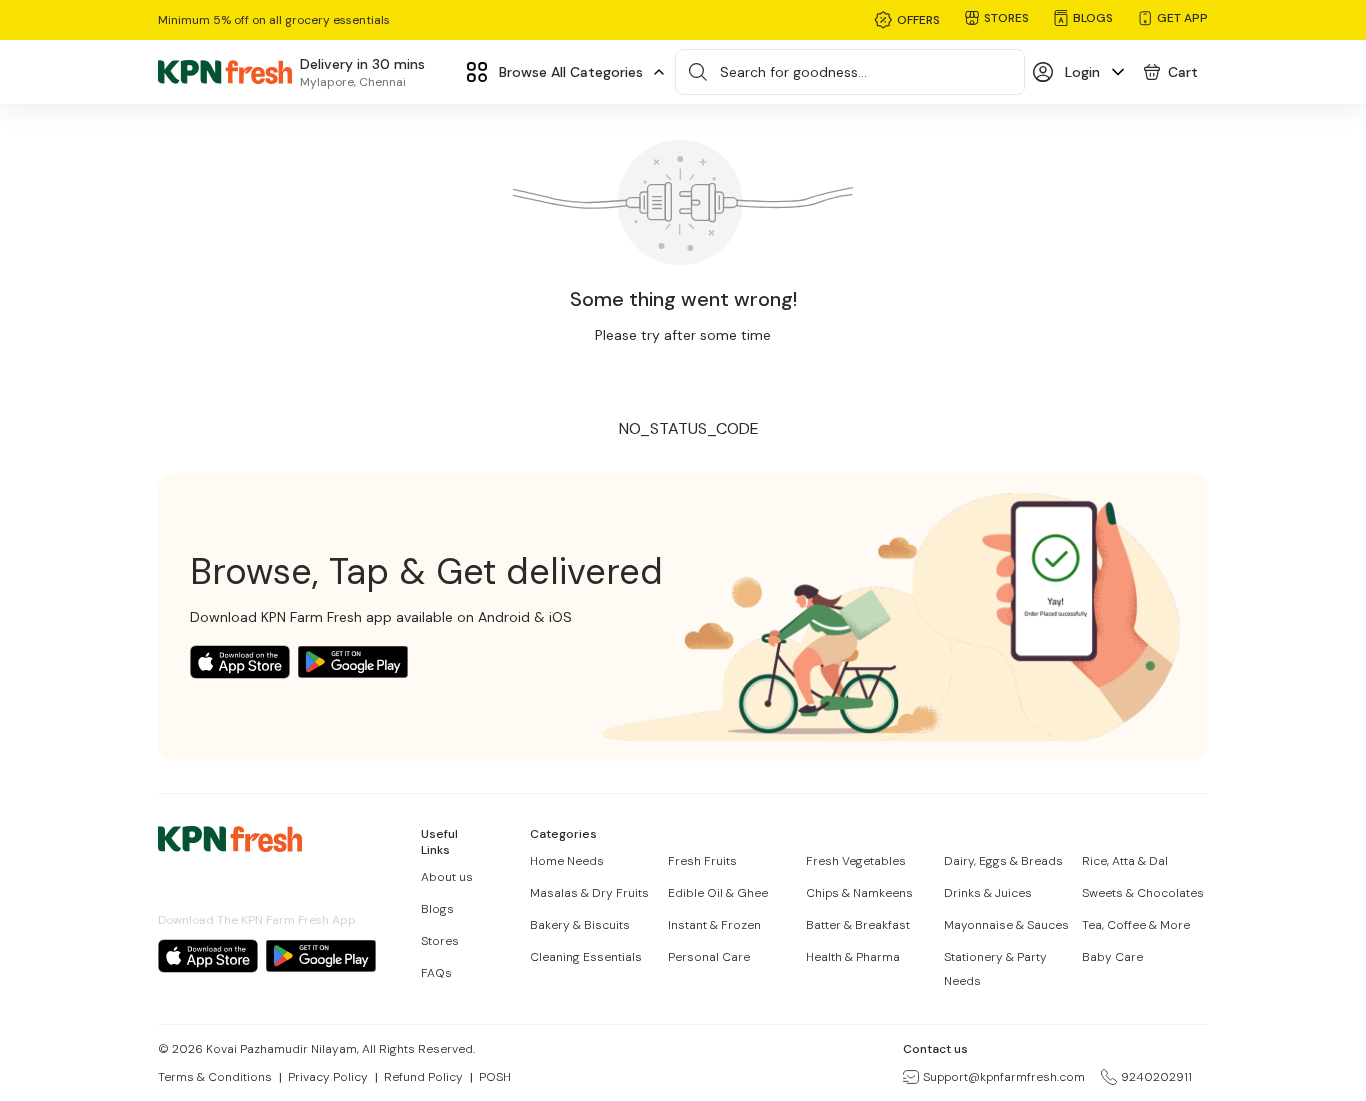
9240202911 (1156, 1077)
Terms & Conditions (215, 1077)
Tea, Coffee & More (1136, 925)
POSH (495, 1077)
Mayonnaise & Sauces (1006, 925)
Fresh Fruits (702, 861)
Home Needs (567, 861)
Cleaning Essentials (586, 957)
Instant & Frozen (714, 925)
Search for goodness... (793, 72)
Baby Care (1112, 957)
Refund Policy (423, 1077)
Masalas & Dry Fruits (589, 893)
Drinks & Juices (988, 893)
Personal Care (709, 957)
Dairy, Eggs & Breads (1003, 861)
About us (447, 877)
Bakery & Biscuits (580, 925)
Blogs (437, 909)
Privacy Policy (328, 1077)
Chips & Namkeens (859, 893)
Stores (440, 941)
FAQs (436, 973)
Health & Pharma (853, 957)
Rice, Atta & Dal (1125, 861)
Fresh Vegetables (856, 861)
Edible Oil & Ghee (718, 893)
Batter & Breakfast (858, 925)
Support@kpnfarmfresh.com (1004, 1077)
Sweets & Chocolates (1143, 893)
